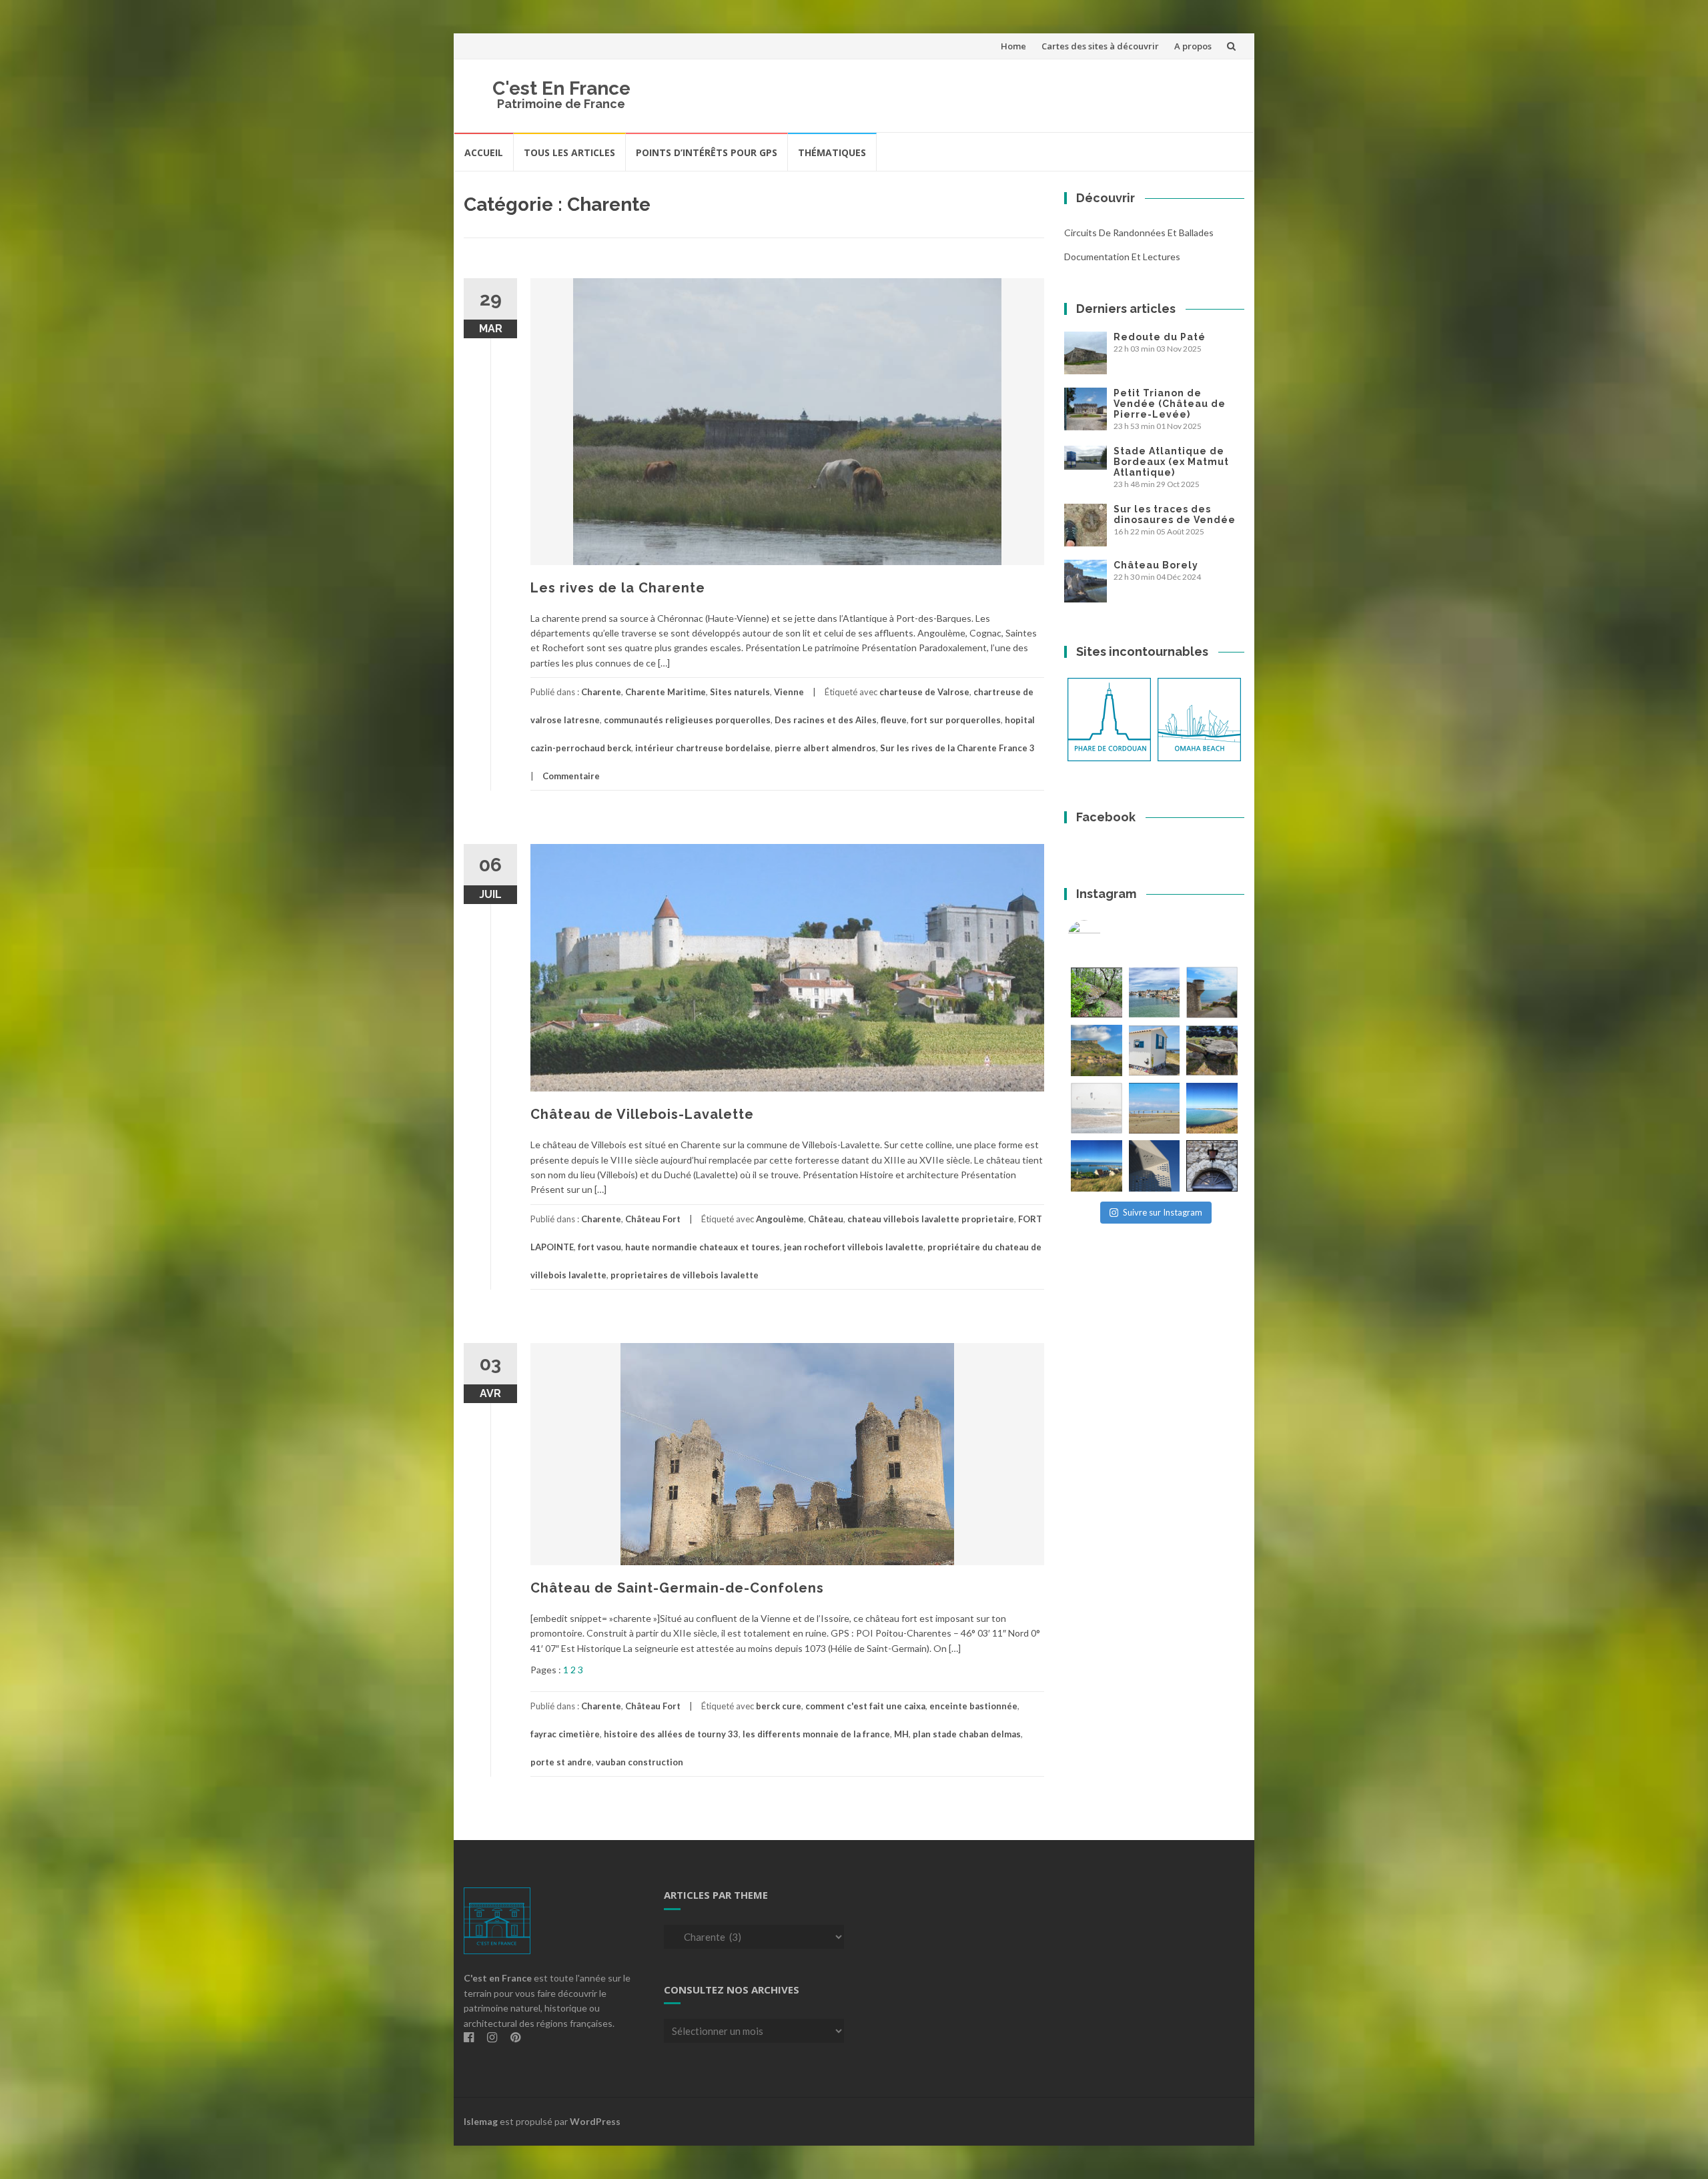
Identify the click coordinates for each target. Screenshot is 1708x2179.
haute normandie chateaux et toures (703, 1247)
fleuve (894, 720)
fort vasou (599, 1247)
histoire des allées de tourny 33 (671, 1734)
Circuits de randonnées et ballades (1139, 233)
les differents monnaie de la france (816, 1734)
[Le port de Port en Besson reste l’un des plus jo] (1097, 1166)
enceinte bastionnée (973, 1706)
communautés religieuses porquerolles (687, 720)
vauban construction (639, 1762)
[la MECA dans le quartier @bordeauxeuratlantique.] (1155, 1166)
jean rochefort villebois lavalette (854, 1247)
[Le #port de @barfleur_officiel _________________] (1155, 992)
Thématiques (832, 152)
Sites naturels (740, 692)
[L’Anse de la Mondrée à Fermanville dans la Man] (1212, 1109)
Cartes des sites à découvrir (1100, 46)
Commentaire (571, 776)
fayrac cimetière (565, 1734)
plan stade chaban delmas (967, 1734)
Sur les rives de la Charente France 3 (957, 748)
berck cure (779, 1706)
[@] (1104, 937)
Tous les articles (569, 152)
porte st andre (561, 1762)
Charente (601, 692)
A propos (1193, 46)
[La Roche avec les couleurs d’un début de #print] (1097, 1050)
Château (826, 1219)
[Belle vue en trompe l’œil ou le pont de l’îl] (1155, 1109)
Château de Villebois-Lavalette (642, 1114)
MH (901, 1734)
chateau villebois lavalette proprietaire (931, 1219)
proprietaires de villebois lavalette (685, 1275)
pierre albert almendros (825, 748)
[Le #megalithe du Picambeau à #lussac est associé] (1097, 992)
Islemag (481, 2121)
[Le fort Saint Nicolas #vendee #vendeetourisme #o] (1212, 992)
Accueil (484, 152)
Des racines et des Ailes (826, 720)
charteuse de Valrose (924, 692)
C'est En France (561, 88)
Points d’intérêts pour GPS (707, 152)
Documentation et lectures (1122, 257)
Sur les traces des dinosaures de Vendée (1175, 514)
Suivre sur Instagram (1163, 1212)
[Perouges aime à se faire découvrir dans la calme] (1212, 1166)
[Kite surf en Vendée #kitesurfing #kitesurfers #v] (1097, 1109)
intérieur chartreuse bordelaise (703, 748)
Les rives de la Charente (618, 588)
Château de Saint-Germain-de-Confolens (677, 1588)
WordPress (595, 2121)
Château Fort (653, 1219)
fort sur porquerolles (956, 720)
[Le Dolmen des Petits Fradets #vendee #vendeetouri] (1212, 1050)
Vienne (789, 692)
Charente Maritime (666, 692)
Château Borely (1156, 565)
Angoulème (780, 1219)
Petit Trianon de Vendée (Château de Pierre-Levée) (1170, 404)
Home (1013, 46)
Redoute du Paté (1160, 337)
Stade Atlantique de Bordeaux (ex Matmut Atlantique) (1171, 462)
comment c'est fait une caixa (865, 1706)
